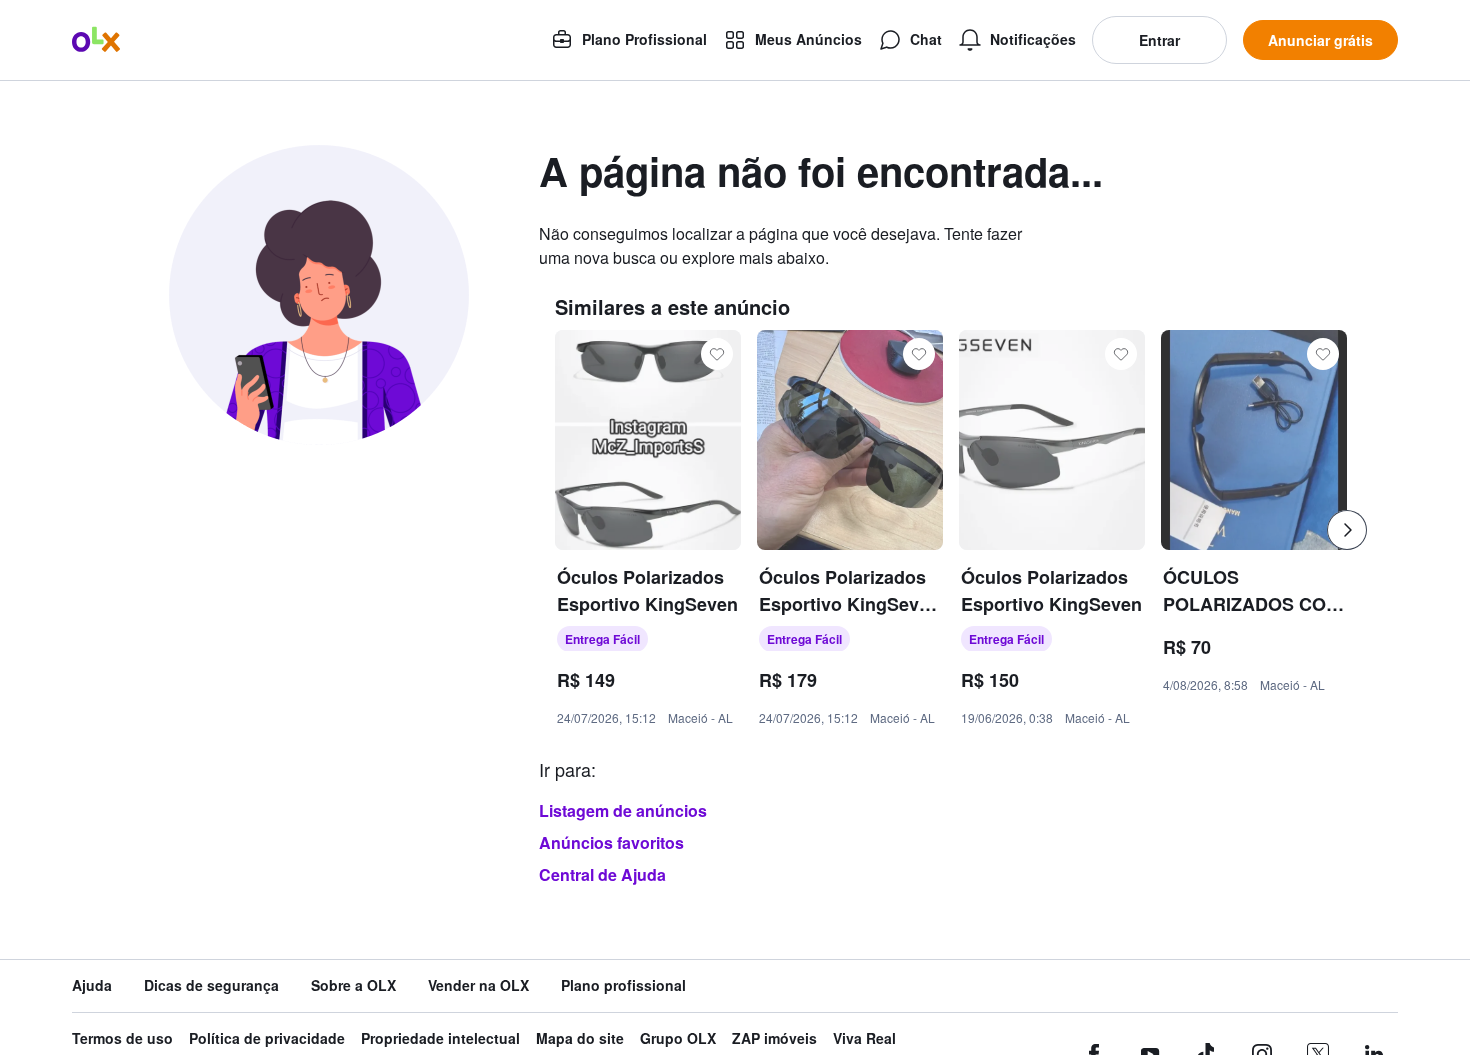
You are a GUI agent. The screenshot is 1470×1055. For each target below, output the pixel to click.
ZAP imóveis (774, 1038)
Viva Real (864, 1038)
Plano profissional (623, 985)
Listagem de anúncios (623, 810)
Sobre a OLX (353, 985)
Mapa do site (580, 1038)
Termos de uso (122, 1038)
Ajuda (92, 985)
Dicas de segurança (211, 985)
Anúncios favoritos (611, 842)
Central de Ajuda (602, 874)
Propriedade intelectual (440, 1038)
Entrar (1159, 40)
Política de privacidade (267, 1038)
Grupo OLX (678, 1038)
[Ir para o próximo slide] (1347, 530)
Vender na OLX (478, 985)
